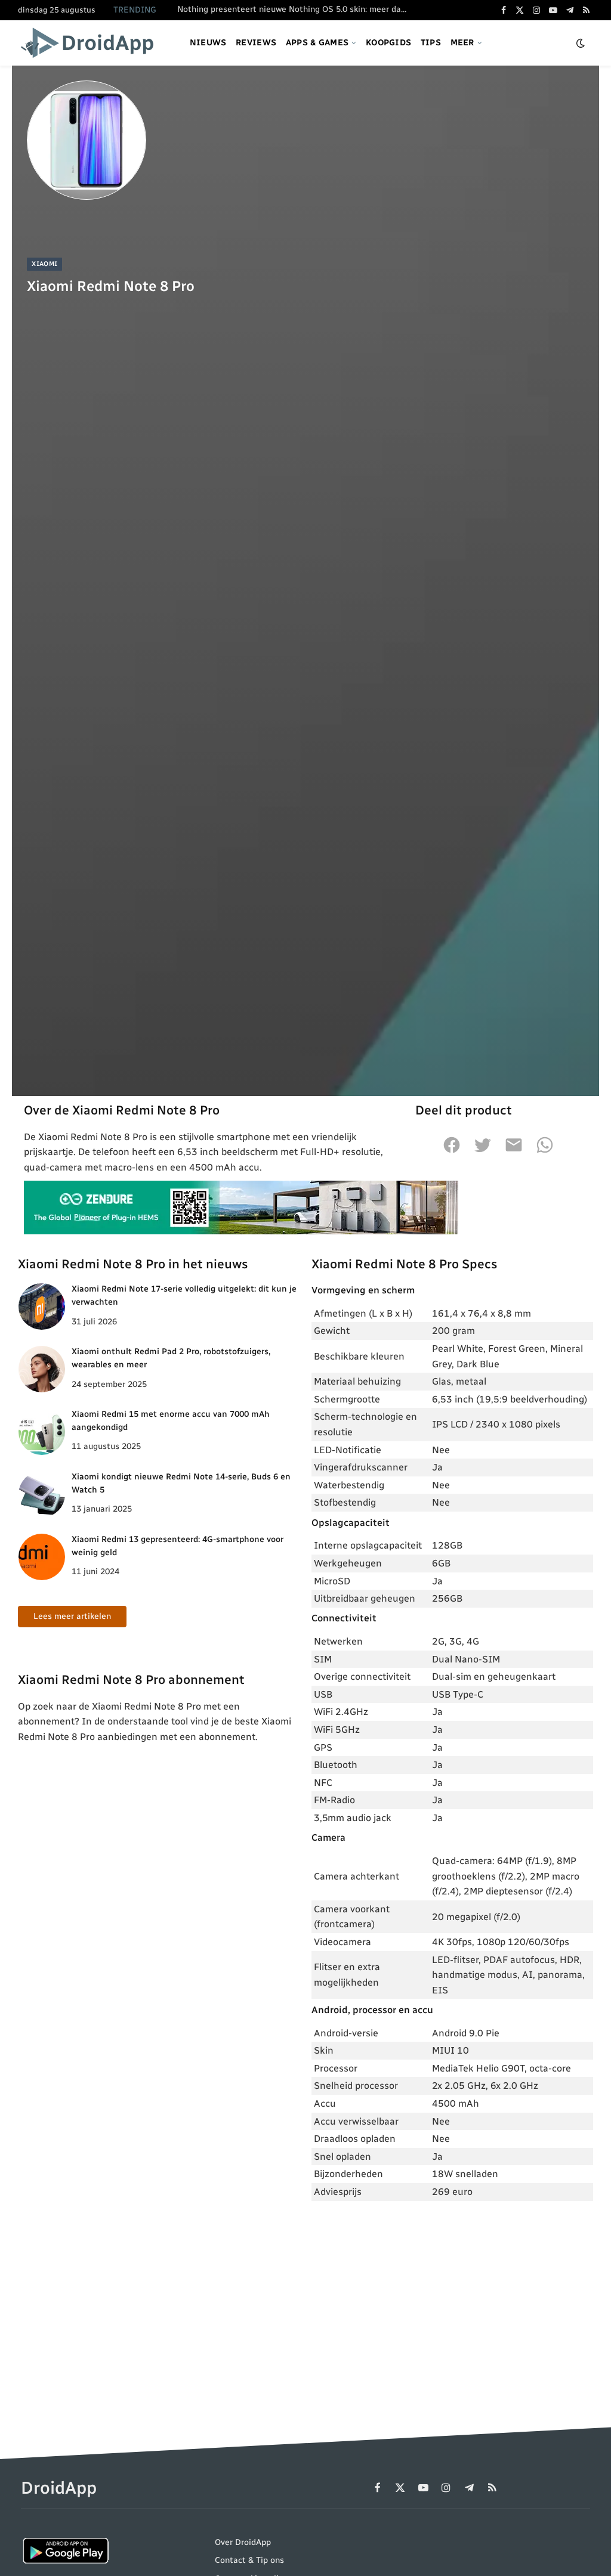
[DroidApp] (91, 43)
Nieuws (208, 43)
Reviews (256, 43)
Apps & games (317, 43)
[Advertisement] (452, 2298)
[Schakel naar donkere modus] (581, 43)
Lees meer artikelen (72, 1616)
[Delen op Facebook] (452, 1151)
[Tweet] (483, 1151)
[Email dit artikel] (514, 1151)
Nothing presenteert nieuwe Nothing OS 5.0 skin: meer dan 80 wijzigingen (297, 9)
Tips (431, 43)
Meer (462, 43)
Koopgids (388, 43)
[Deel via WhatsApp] (545, 1151)
